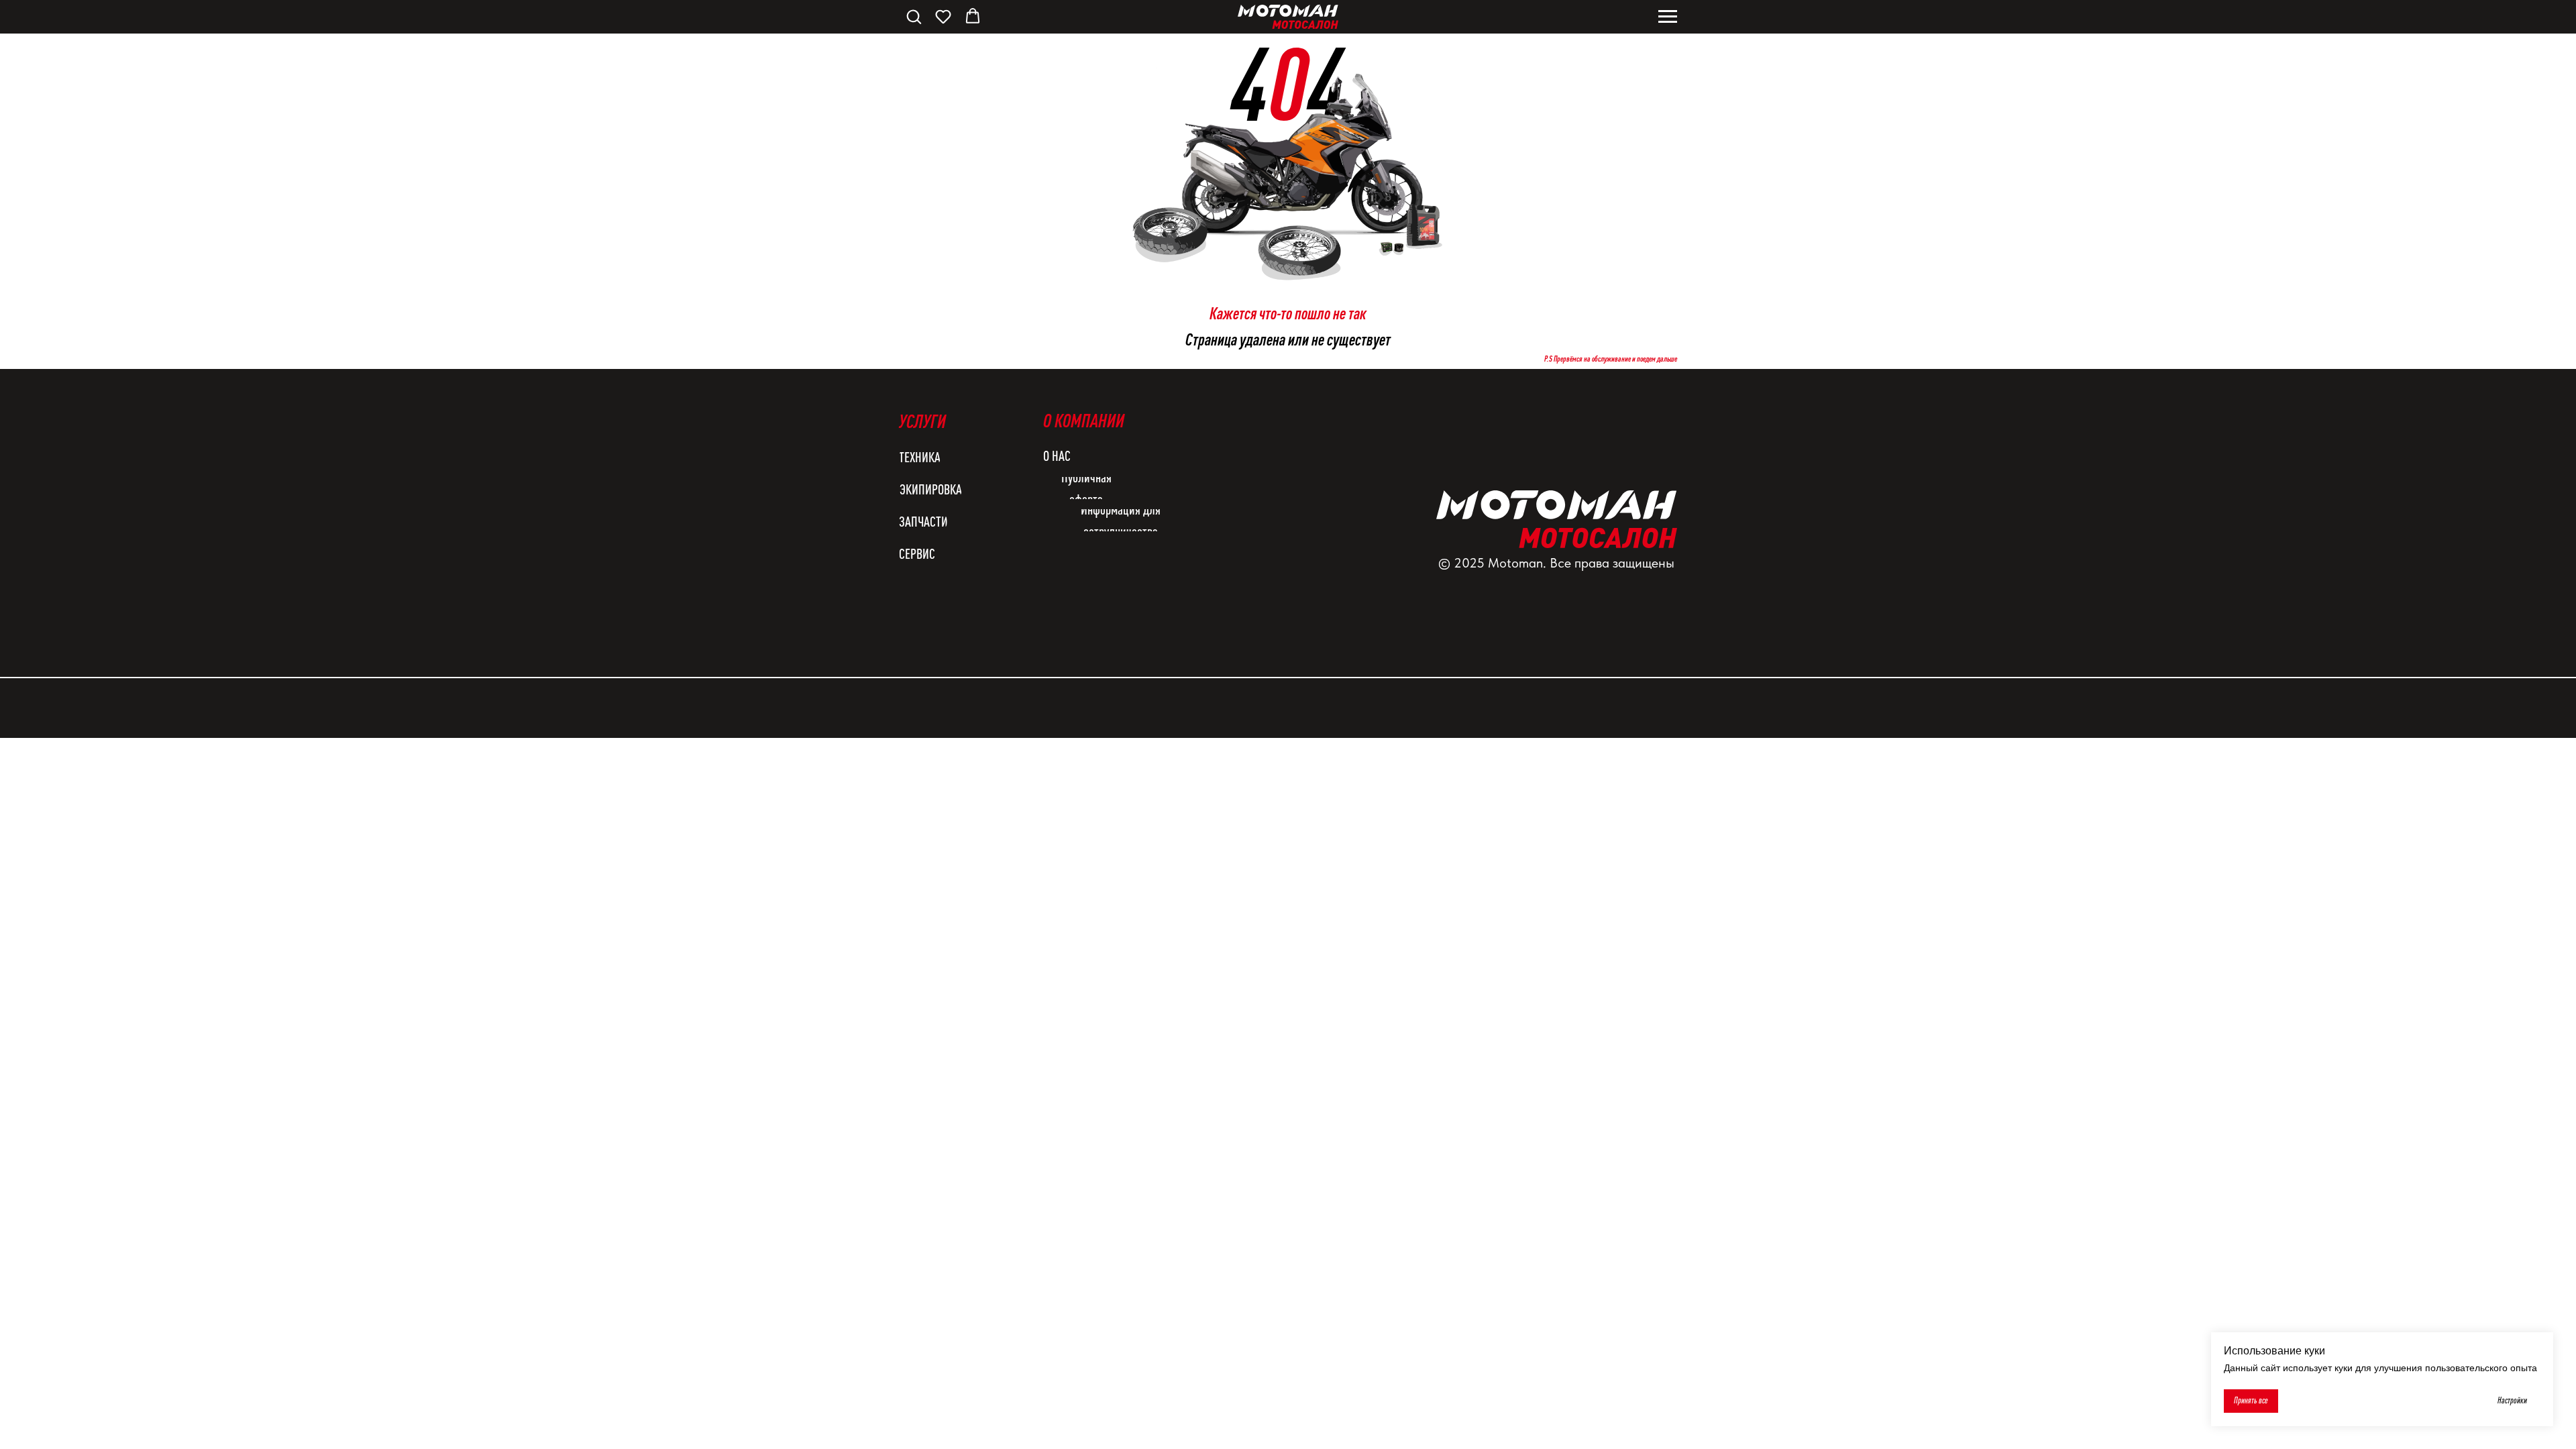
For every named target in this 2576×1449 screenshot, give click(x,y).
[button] (914, 16)
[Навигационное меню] (1668, 17)
